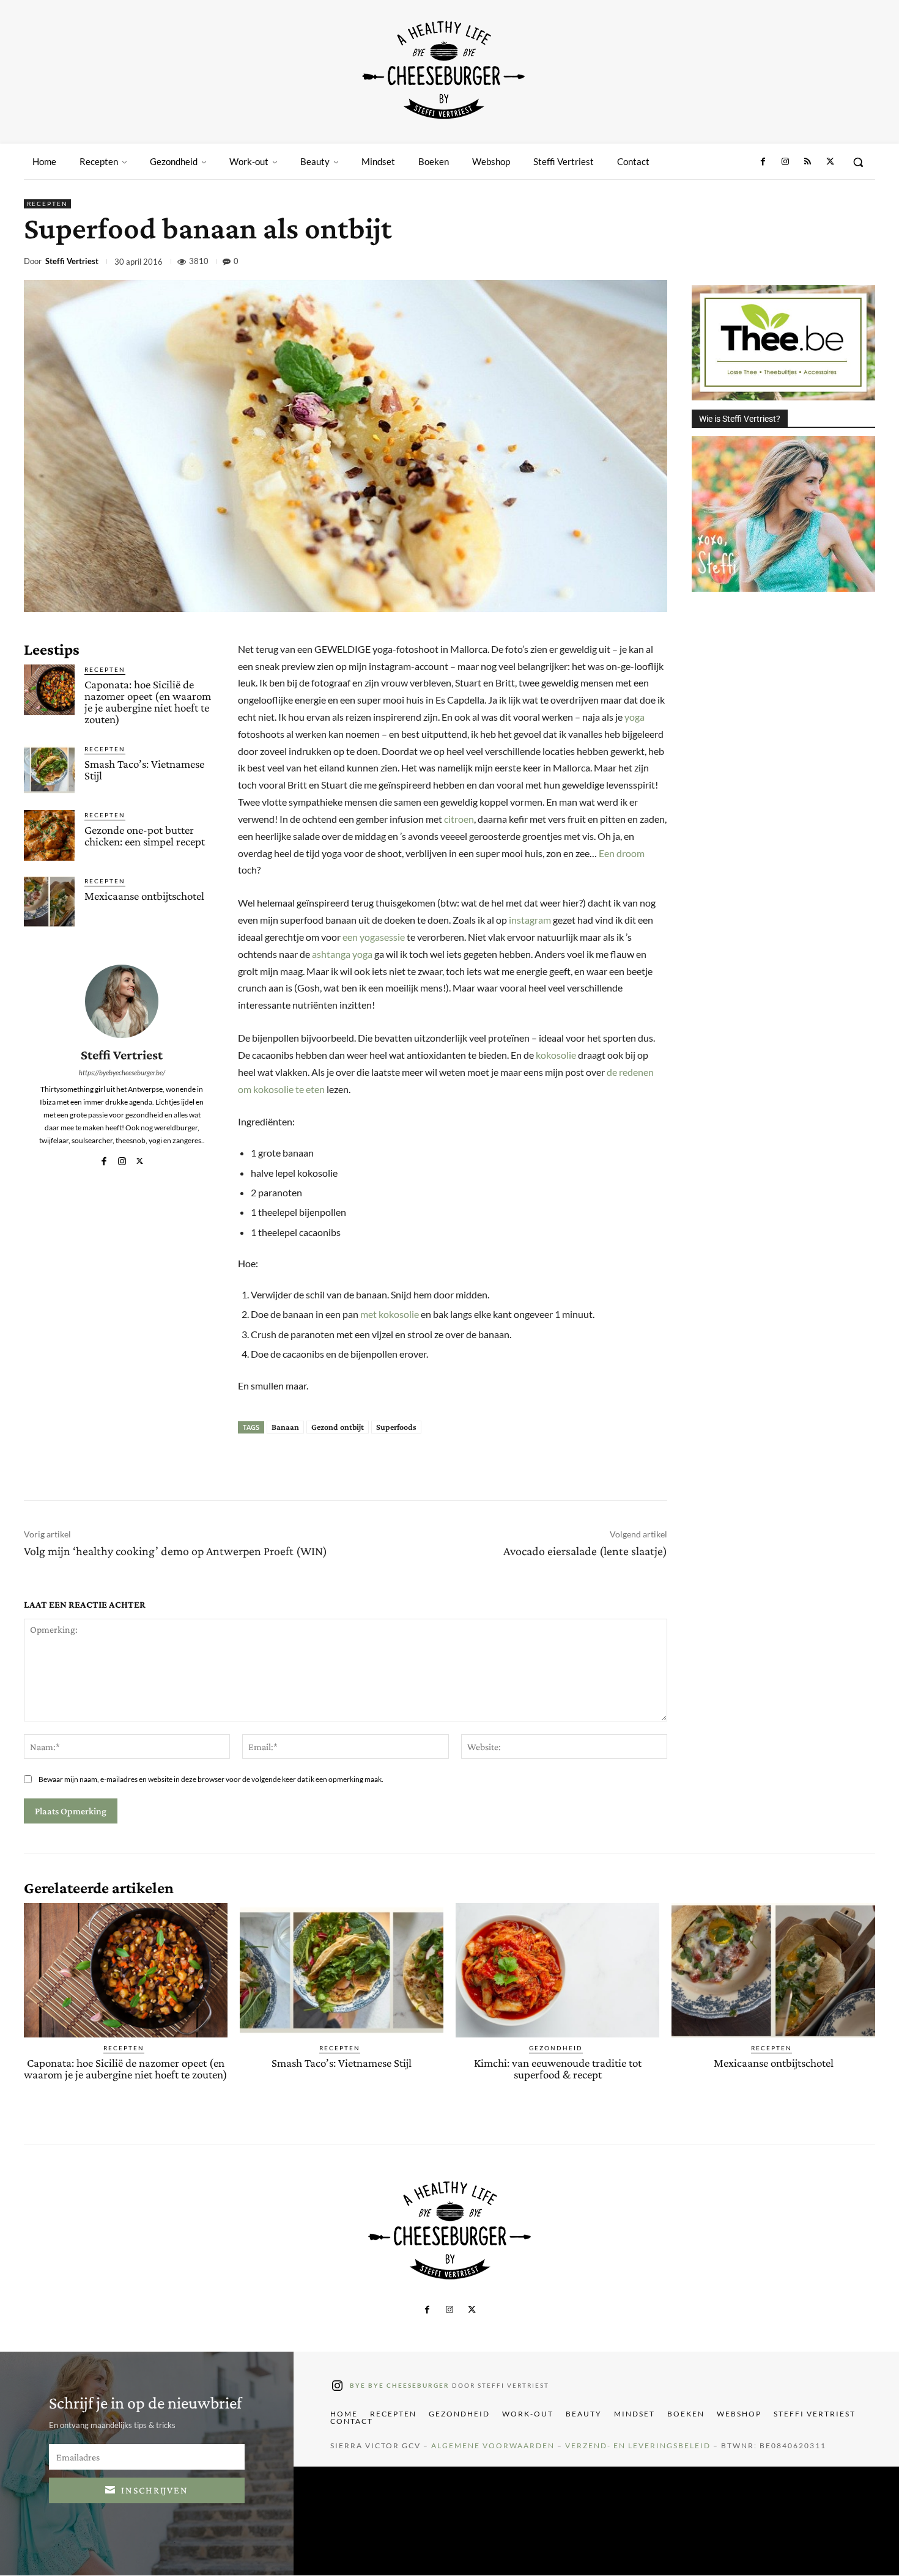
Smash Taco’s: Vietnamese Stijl (144, 770)
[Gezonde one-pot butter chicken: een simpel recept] (49, 835)
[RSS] (807, 162)
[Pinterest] (777, 263)
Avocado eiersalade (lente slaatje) (585, 1551)
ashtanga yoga (342, 954)
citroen (459, 819)
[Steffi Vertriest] (122, 1001)
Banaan (285, 1427)
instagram (530, 920)
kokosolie (556, 1055)
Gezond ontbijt (338, 1427)
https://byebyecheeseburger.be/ (122, 1073)
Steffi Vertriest (72, 261)
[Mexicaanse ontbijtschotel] (49, 901)
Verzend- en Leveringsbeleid (638, 2446)
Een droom (622, 853)
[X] (830, 162)
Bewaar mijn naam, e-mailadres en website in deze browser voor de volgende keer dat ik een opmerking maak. (211, 1779)
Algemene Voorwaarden (493, 2446)
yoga (634, 717)
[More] (862, 263)
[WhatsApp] (805, 263)
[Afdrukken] (834, 263)
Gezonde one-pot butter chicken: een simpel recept (145, 836)
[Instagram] (785, 162)
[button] (858, 162)
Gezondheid (556, 2048)
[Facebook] (763, 162)
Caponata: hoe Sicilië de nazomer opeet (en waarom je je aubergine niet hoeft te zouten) (148, 702)
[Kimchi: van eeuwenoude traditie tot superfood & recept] (557, 1970)
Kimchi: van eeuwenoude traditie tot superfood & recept (558, 2069)
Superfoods (396, 1427)
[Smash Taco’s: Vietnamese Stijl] (49, 769)
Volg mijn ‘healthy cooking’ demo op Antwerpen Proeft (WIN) (176, 1551)
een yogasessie (374, 937)
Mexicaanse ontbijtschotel (144, 896)
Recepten (47, 204)
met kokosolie (390, 1314)
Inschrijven (155, 2490)
